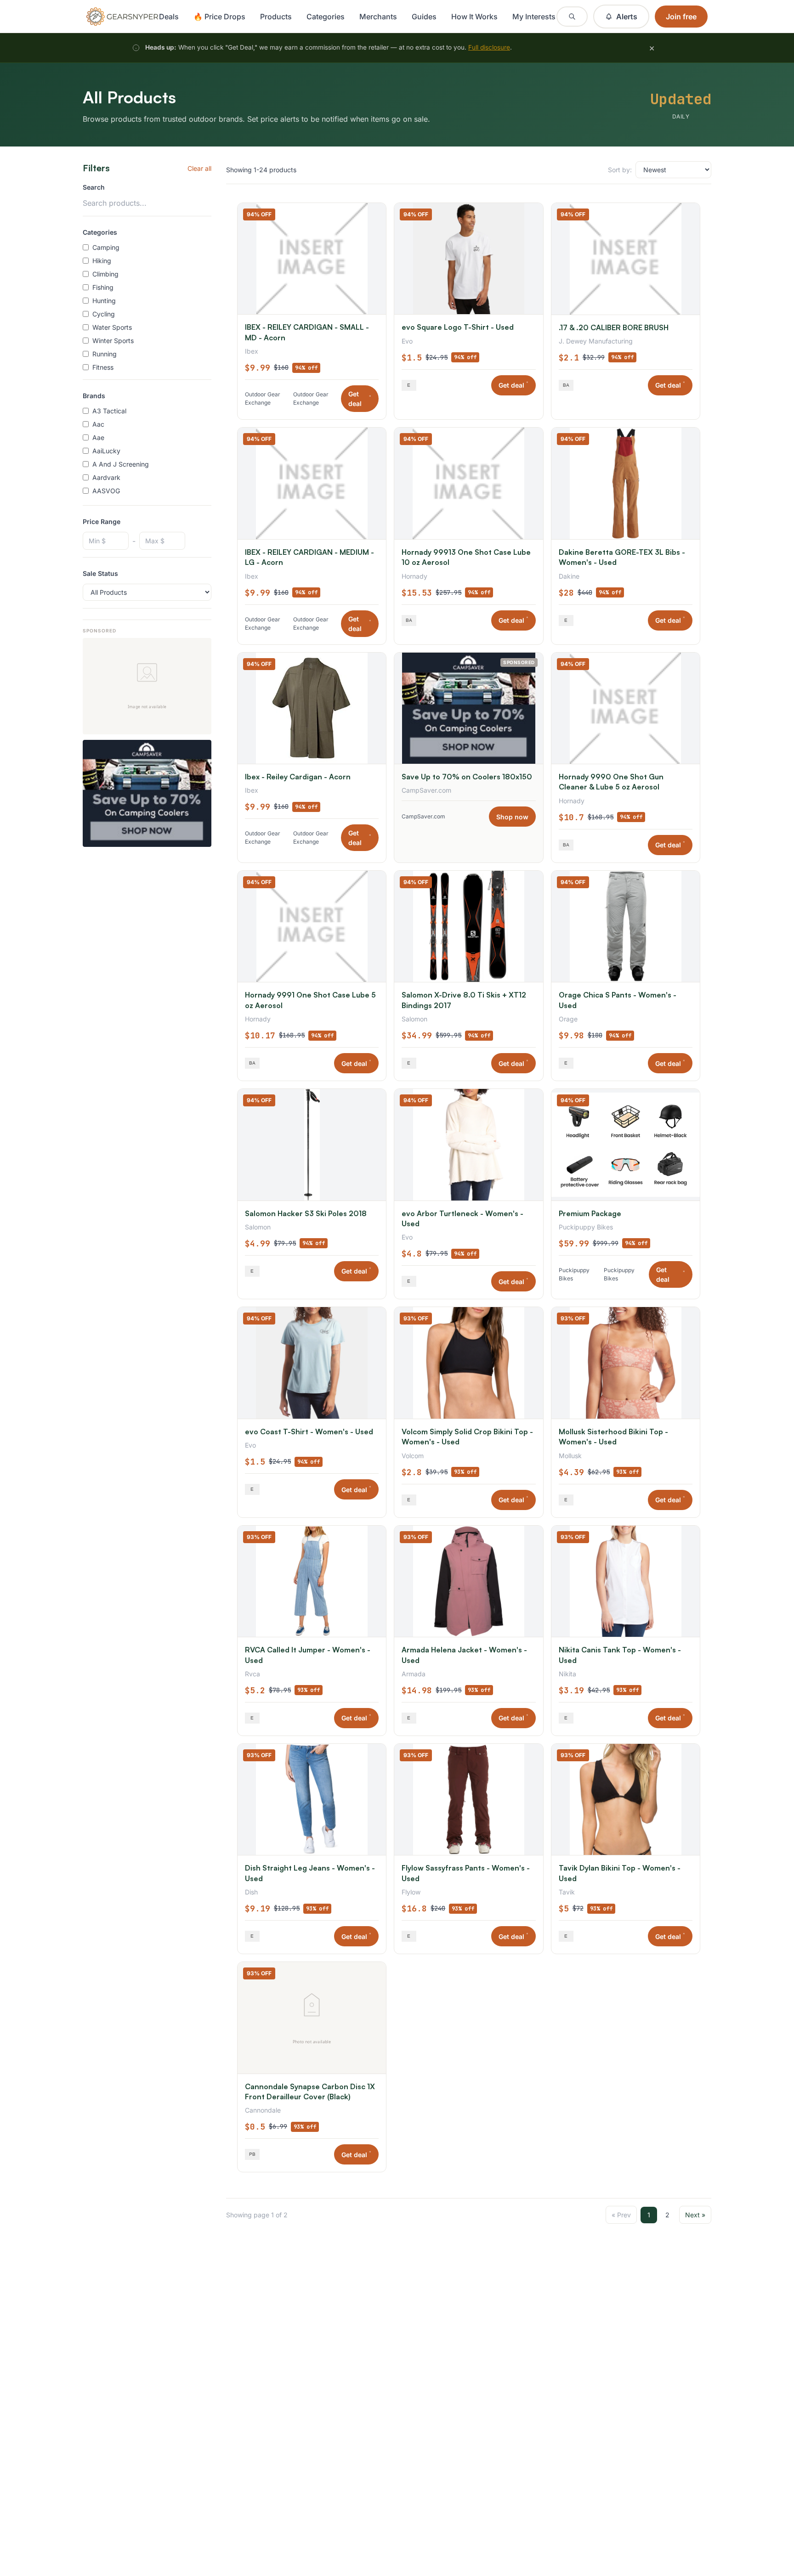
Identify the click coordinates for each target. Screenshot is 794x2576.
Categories (326, 17)
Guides (424, 17)
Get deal (360, 399)
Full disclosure (489, 47)
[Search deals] (572, 17)
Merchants (378, 17)
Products (276, 17)
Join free (681, 17)
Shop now (512, 817)
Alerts (627, 17)
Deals (169, 17)
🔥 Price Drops (219, 17)
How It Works (474, 17)
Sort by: (620, 170)
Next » (695, 2215)
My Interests (534, 17)
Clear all (199, 168)
